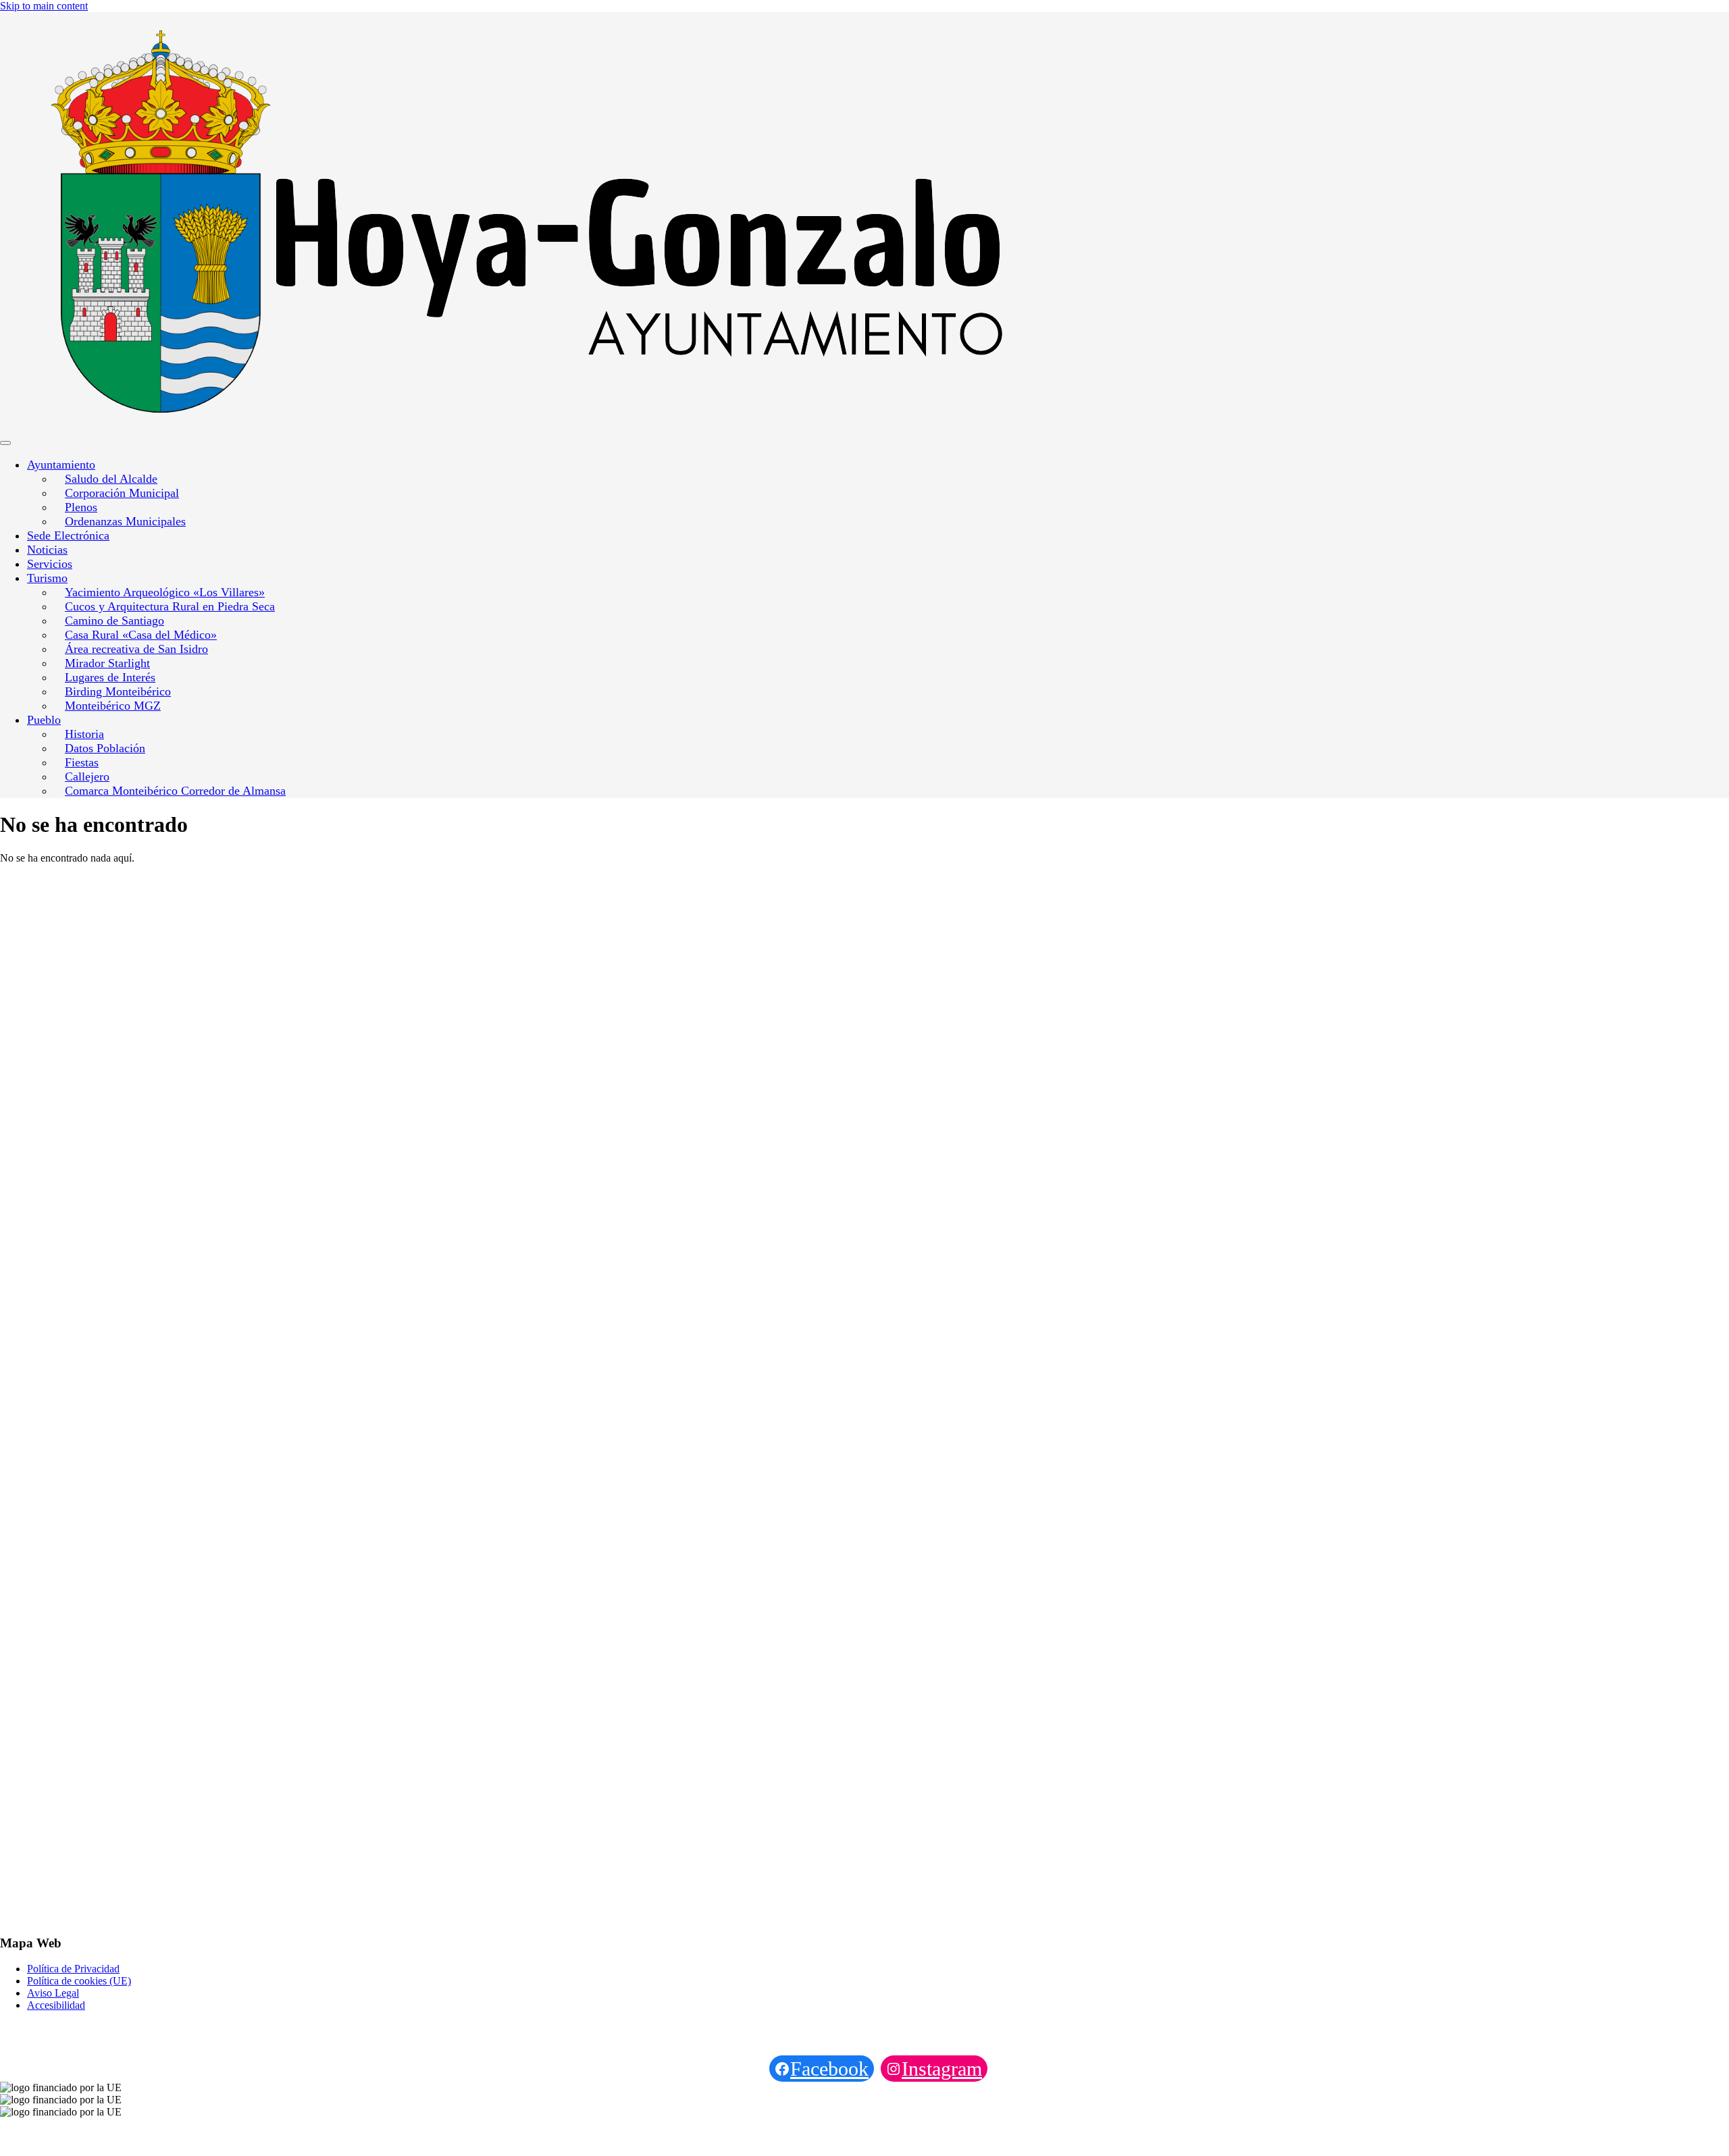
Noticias (47, 550)
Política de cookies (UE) (79, 1981)
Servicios (50, 564)
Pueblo (44, 720)
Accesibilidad (56, 2005)
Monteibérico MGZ (113, 706)
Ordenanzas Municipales (125, 521)
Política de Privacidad (73, 1969)
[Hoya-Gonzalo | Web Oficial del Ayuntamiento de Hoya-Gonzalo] (285, 223)
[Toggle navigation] (5, 443)
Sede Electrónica (68, 535)
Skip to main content (44, 6)
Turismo (47, 578)
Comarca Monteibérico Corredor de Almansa (175, 791)
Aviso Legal (53, 1993)
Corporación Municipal (122, 493)
